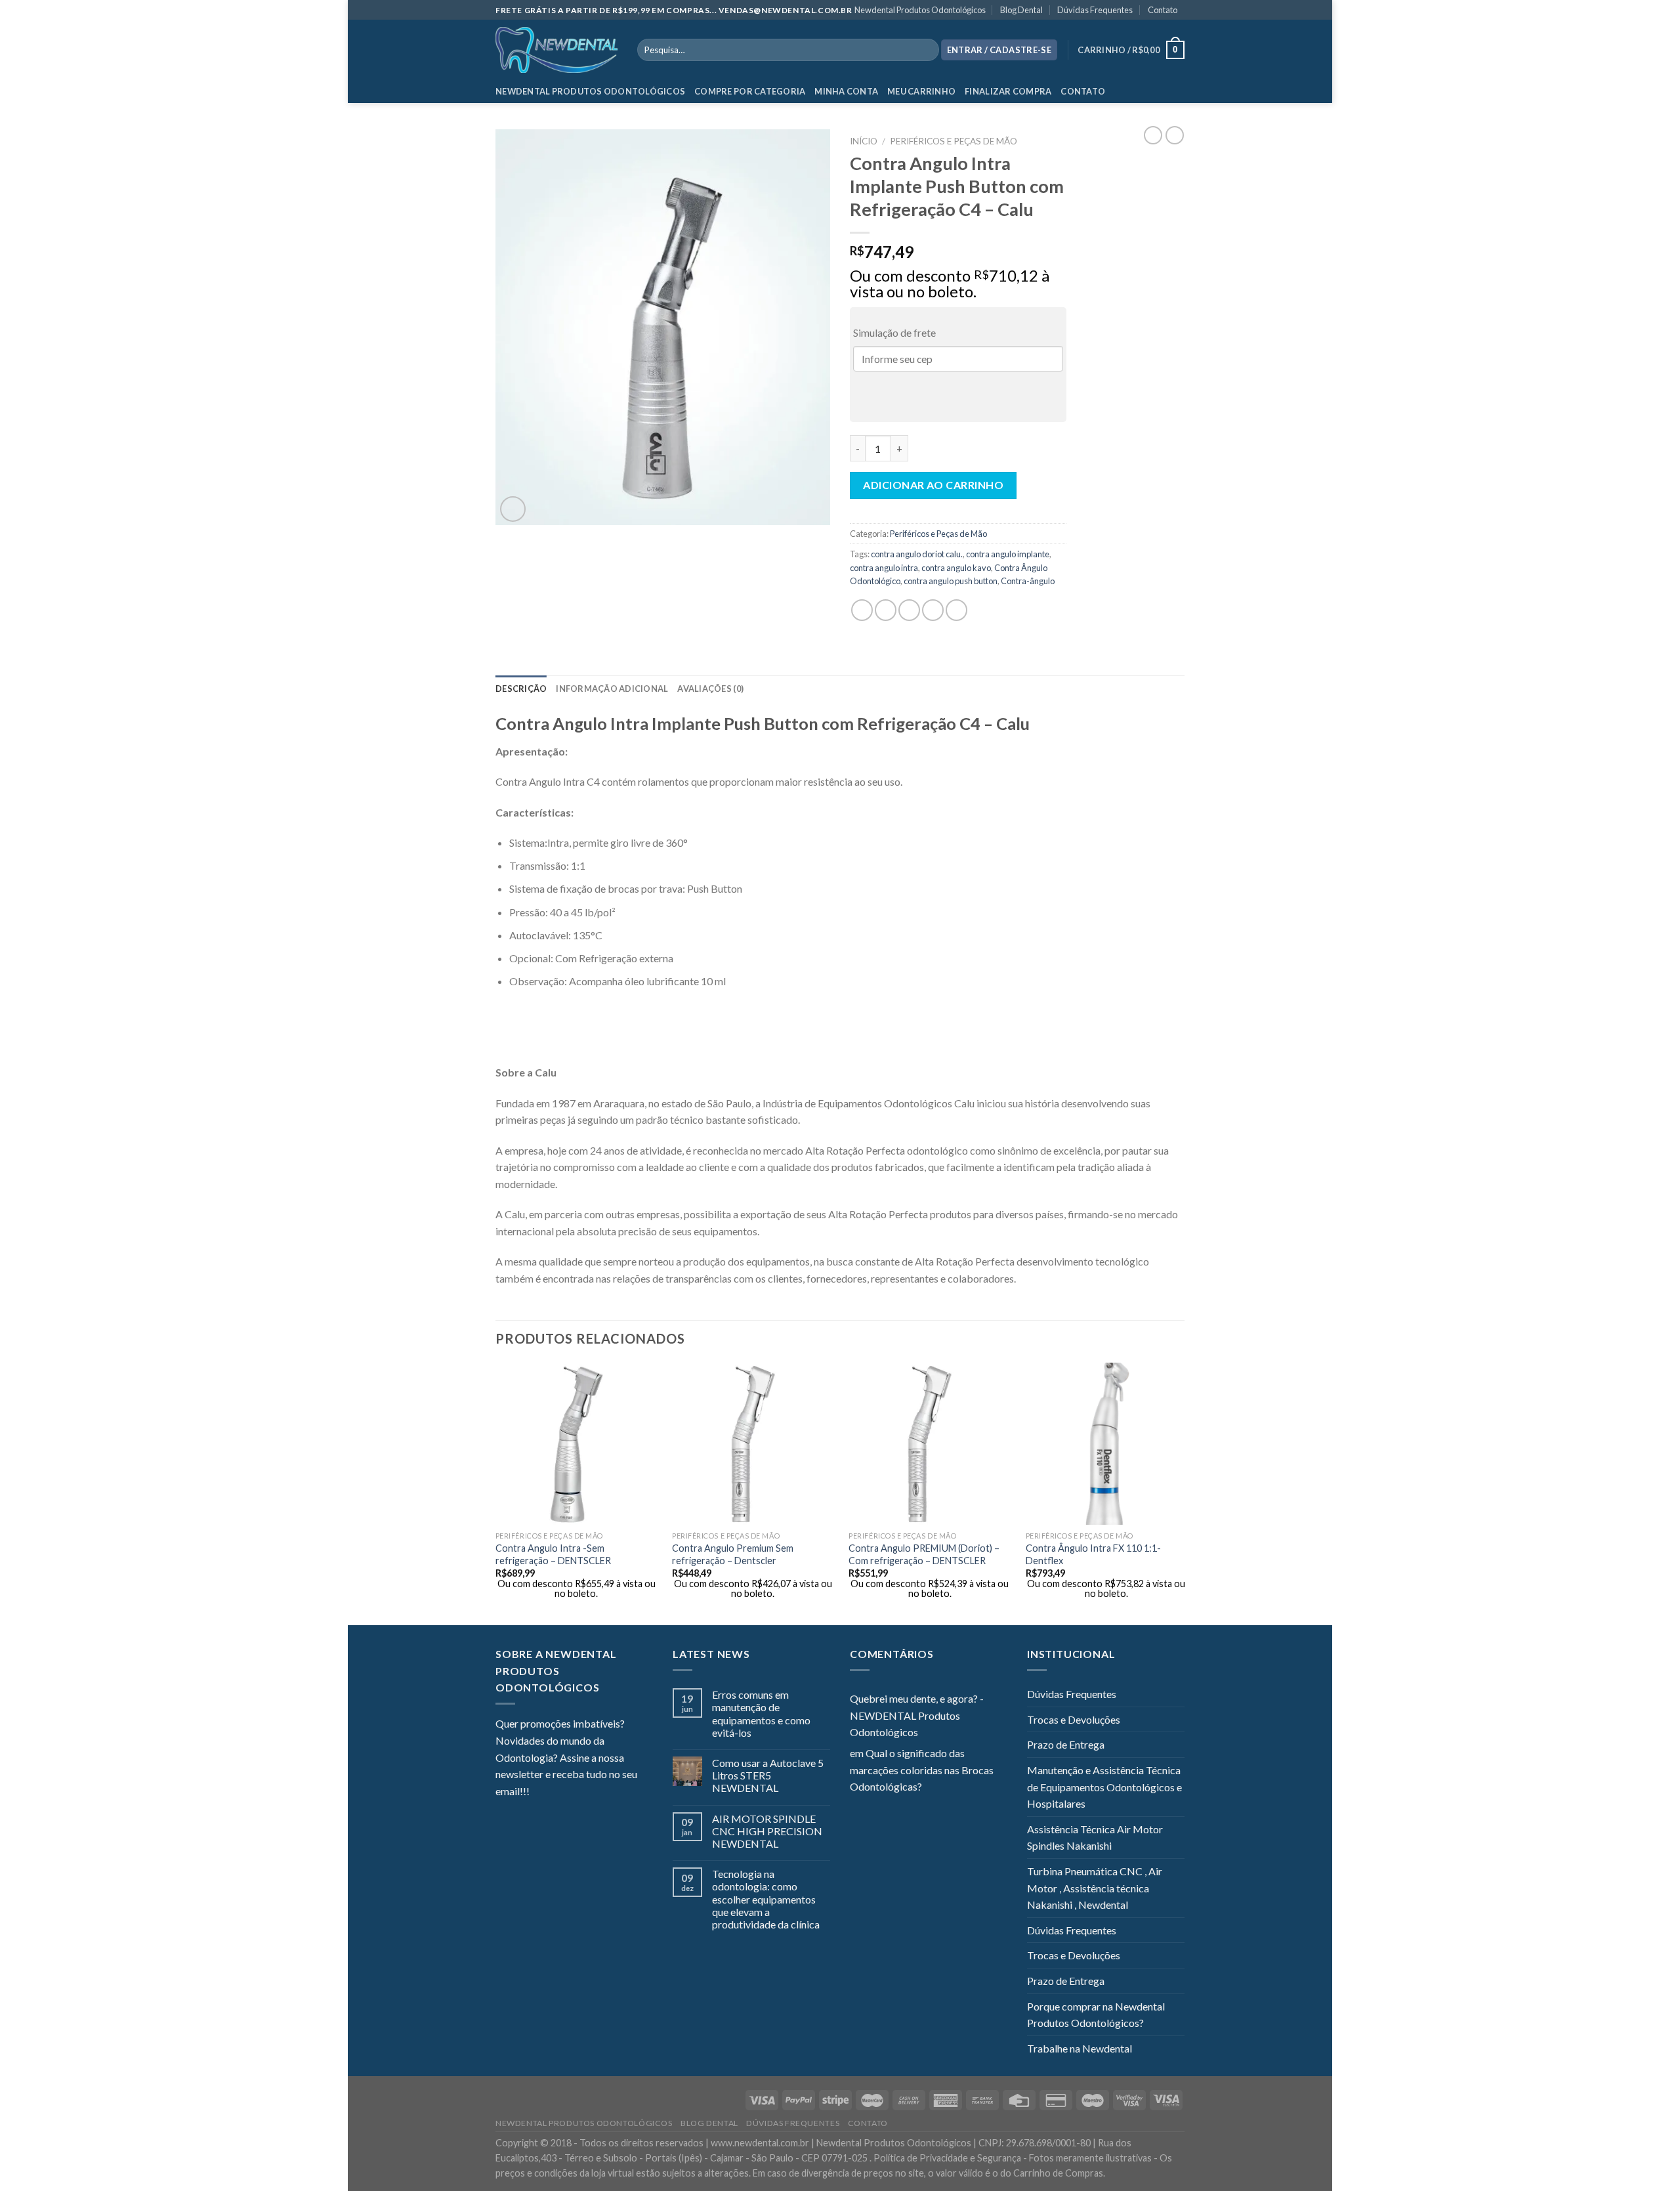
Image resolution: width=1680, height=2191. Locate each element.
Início (864, 141)
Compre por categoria (750, 91)
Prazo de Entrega (1066, 1744)
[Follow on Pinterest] (604, 1793)
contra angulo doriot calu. (917, 554)
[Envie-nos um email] (587, 1793)
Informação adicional (612, 689)
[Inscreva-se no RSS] (619, 1793)
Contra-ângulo (1028, 581)
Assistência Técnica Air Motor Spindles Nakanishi (1095, 1838)
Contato (1163, 10)
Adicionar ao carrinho (933, 485)
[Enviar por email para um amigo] (909, 610)
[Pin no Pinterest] (933, 610)
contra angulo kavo (956, 568)
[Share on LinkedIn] (956, 610)
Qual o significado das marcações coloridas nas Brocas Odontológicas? (922, 1770)
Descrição (521, 689)
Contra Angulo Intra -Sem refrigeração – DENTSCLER (553, 1554)
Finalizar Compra (1008, 91)
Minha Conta (846, 91)
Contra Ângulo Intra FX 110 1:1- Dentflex (1093, 1554)
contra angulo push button (951, 581)
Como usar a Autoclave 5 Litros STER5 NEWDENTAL (768, 1775)
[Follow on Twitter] (572, 1793)
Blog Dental (1021, 10)
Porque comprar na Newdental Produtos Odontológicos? (1096, 2015)
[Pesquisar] (926, 50)
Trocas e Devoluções (1074, 1719)
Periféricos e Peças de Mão (954, 141)
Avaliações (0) (710, 689)
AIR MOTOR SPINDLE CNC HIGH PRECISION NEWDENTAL (767, 1831)
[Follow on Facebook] (539, 1793)
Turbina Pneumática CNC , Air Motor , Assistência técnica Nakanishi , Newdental (1095, 1888)
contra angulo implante (1008, 554)
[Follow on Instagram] (556, 1793)
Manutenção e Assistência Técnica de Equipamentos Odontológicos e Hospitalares (1104, 1787)
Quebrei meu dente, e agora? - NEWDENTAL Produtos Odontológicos (917, 1715)
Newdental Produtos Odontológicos (920, 10)
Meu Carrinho (921, 91)
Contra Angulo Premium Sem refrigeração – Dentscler (733, 1554)
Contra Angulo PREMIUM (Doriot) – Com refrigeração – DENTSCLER (924, 1554)
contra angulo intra (884, 568)
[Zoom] (513, 509)
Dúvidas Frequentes (1095, 10)
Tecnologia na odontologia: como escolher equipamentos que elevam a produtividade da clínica (766, 1899)
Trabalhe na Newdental (1080, 2048)
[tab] (521, 689)
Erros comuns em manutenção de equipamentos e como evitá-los (761, 1713)
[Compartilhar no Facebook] (862, 610)
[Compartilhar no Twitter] (886, 610)
